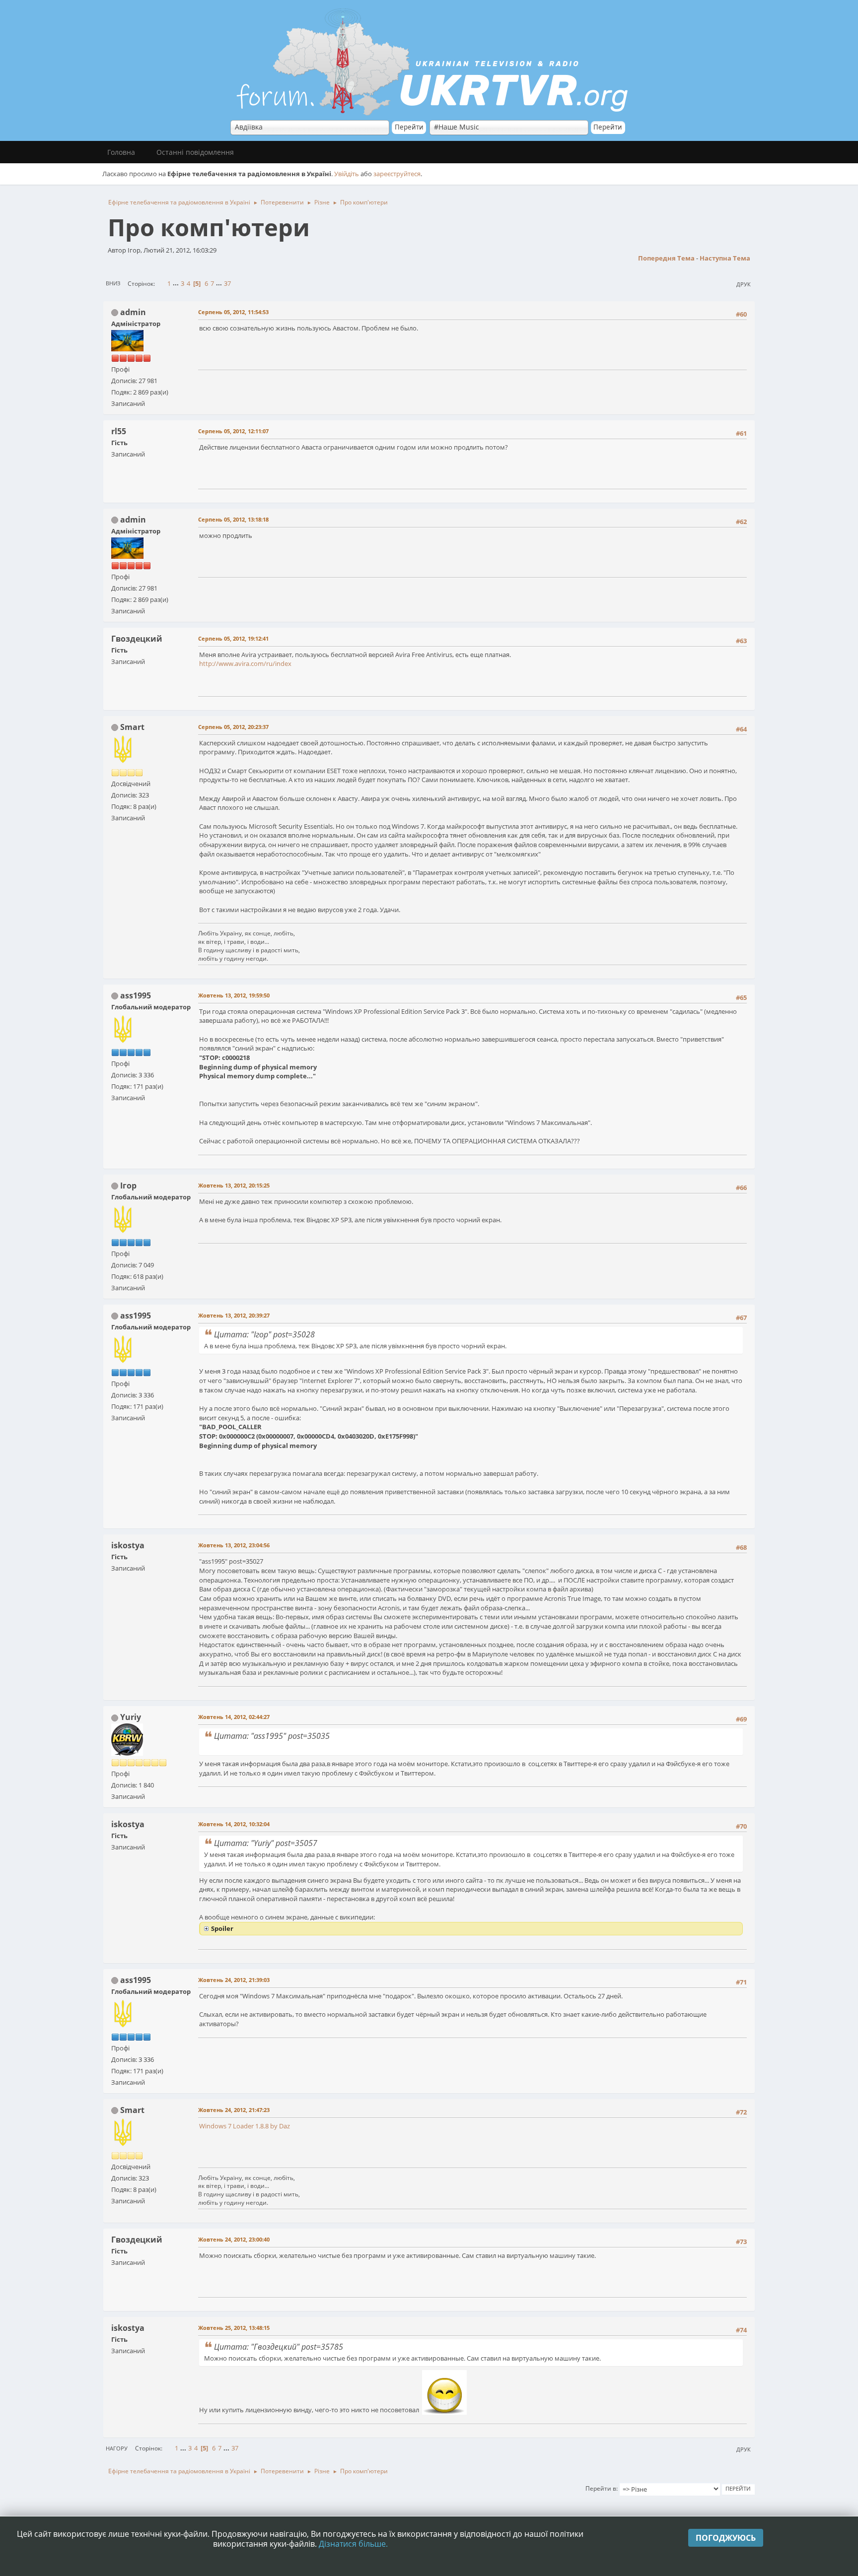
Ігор (128, 1186)
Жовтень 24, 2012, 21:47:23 (234, 2110)
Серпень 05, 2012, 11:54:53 (233, 312)
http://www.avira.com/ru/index (245, 663)
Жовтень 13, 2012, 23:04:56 (234, 1545)
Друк (744, 284)
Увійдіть (347, 174)
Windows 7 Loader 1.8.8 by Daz (245, 2126)
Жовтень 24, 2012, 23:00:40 (234, 2239)
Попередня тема (666, 258)
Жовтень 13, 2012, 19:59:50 (234, 995)
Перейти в (601, 2488)
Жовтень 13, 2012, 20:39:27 (234, 1315)
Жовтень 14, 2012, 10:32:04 (234, 1824)
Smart (132, 727)
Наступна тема (725, 258)
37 (227, 283)
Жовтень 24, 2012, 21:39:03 (234, 1980)
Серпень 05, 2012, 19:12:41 (233, 638)
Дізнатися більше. (353, 2544)
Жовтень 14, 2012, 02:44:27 (234, 1717)
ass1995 (136, 995)
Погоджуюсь (726, 2538)
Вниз (113, 283)
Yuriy (131, 1717)
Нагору (117, 2448)
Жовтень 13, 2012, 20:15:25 (234, 1185)
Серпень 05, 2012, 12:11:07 (233, 431)
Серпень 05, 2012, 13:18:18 (233, 519)
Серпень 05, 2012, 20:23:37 (233, 727)
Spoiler (222, 1928)
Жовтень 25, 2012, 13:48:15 (234, 2328)
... (177, 283)
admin (133, 312)
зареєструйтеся (397, 174)
